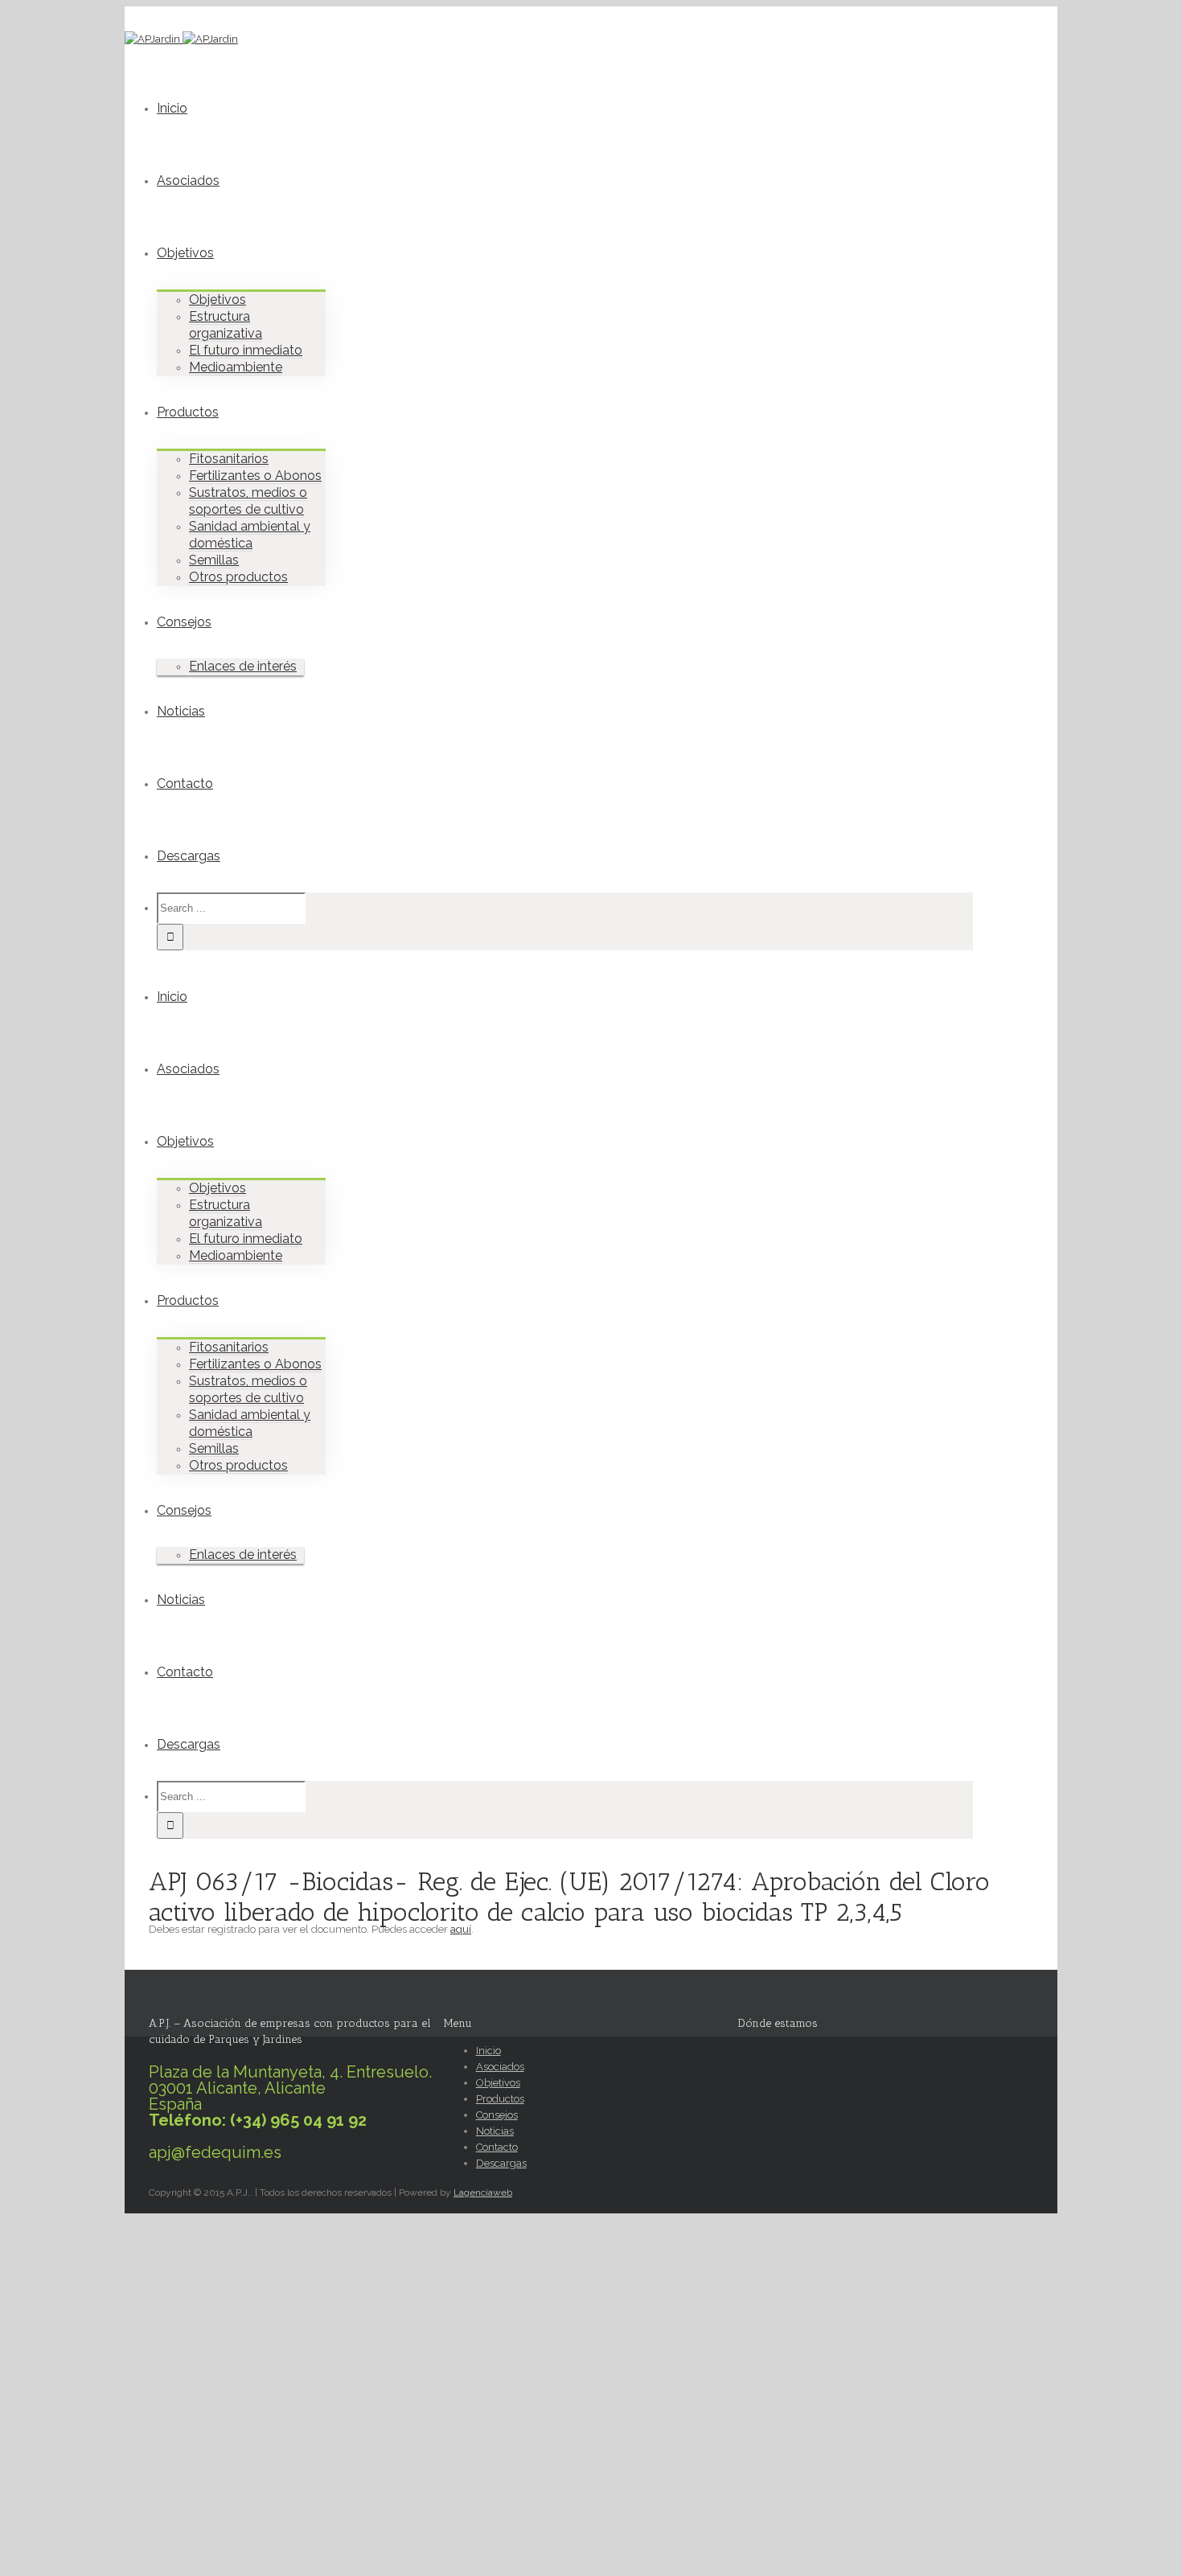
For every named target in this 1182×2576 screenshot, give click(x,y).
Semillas (214, 560)
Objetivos (185, 253)
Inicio (172, 108)
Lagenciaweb (483, 2192)
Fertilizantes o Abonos (255, 476)
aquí (461, 1929)
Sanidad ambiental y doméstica (250, 535)
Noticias (181, 711)
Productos (188, 412)
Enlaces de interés (243, 666)
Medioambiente (236, 367)
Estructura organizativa (226, 325)
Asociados (188, 180)
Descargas (189, 856)
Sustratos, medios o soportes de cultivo (248, 501)
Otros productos (238, 577)
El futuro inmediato (246, 350)
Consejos (184, 622)
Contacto (185, 783)
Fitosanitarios (229, 459)
